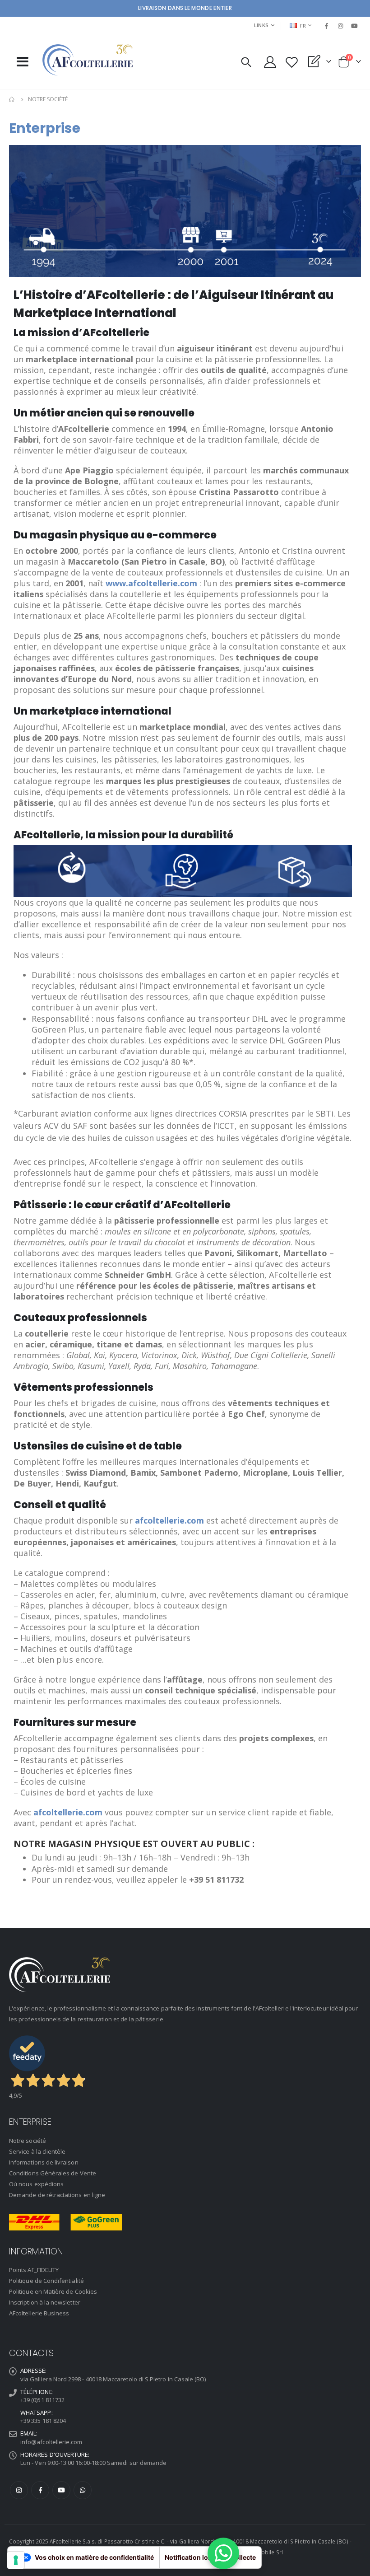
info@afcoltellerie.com (51, 2442)
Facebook (40, 2490)
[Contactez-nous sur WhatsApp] (223, 2553)
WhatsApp (83, 2490)
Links (261, 25)
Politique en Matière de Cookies (53, 2291)
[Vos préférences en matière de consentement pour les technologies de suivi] (16, 2560)
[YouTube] (355, 26)
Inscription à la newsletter (45, 2302)
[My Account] (270, 62)
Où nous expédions (36, 2184)
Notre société (28, 2141)
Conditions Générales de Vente (53, 2173)
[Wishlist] (291, 62)
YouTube (61, 2490)
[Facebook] (326, 26)
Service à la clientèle (37, 2151)
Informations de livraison (44, 2162)
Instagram (19, 2490)
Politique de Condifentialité (46, 2281)
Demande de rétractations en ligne (57, 2195)
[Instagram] (341, 26)
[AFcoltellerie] (88, 60)
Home (12, 99)
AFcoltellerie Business (39, 2313)
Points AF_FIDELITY (34, 2270)
